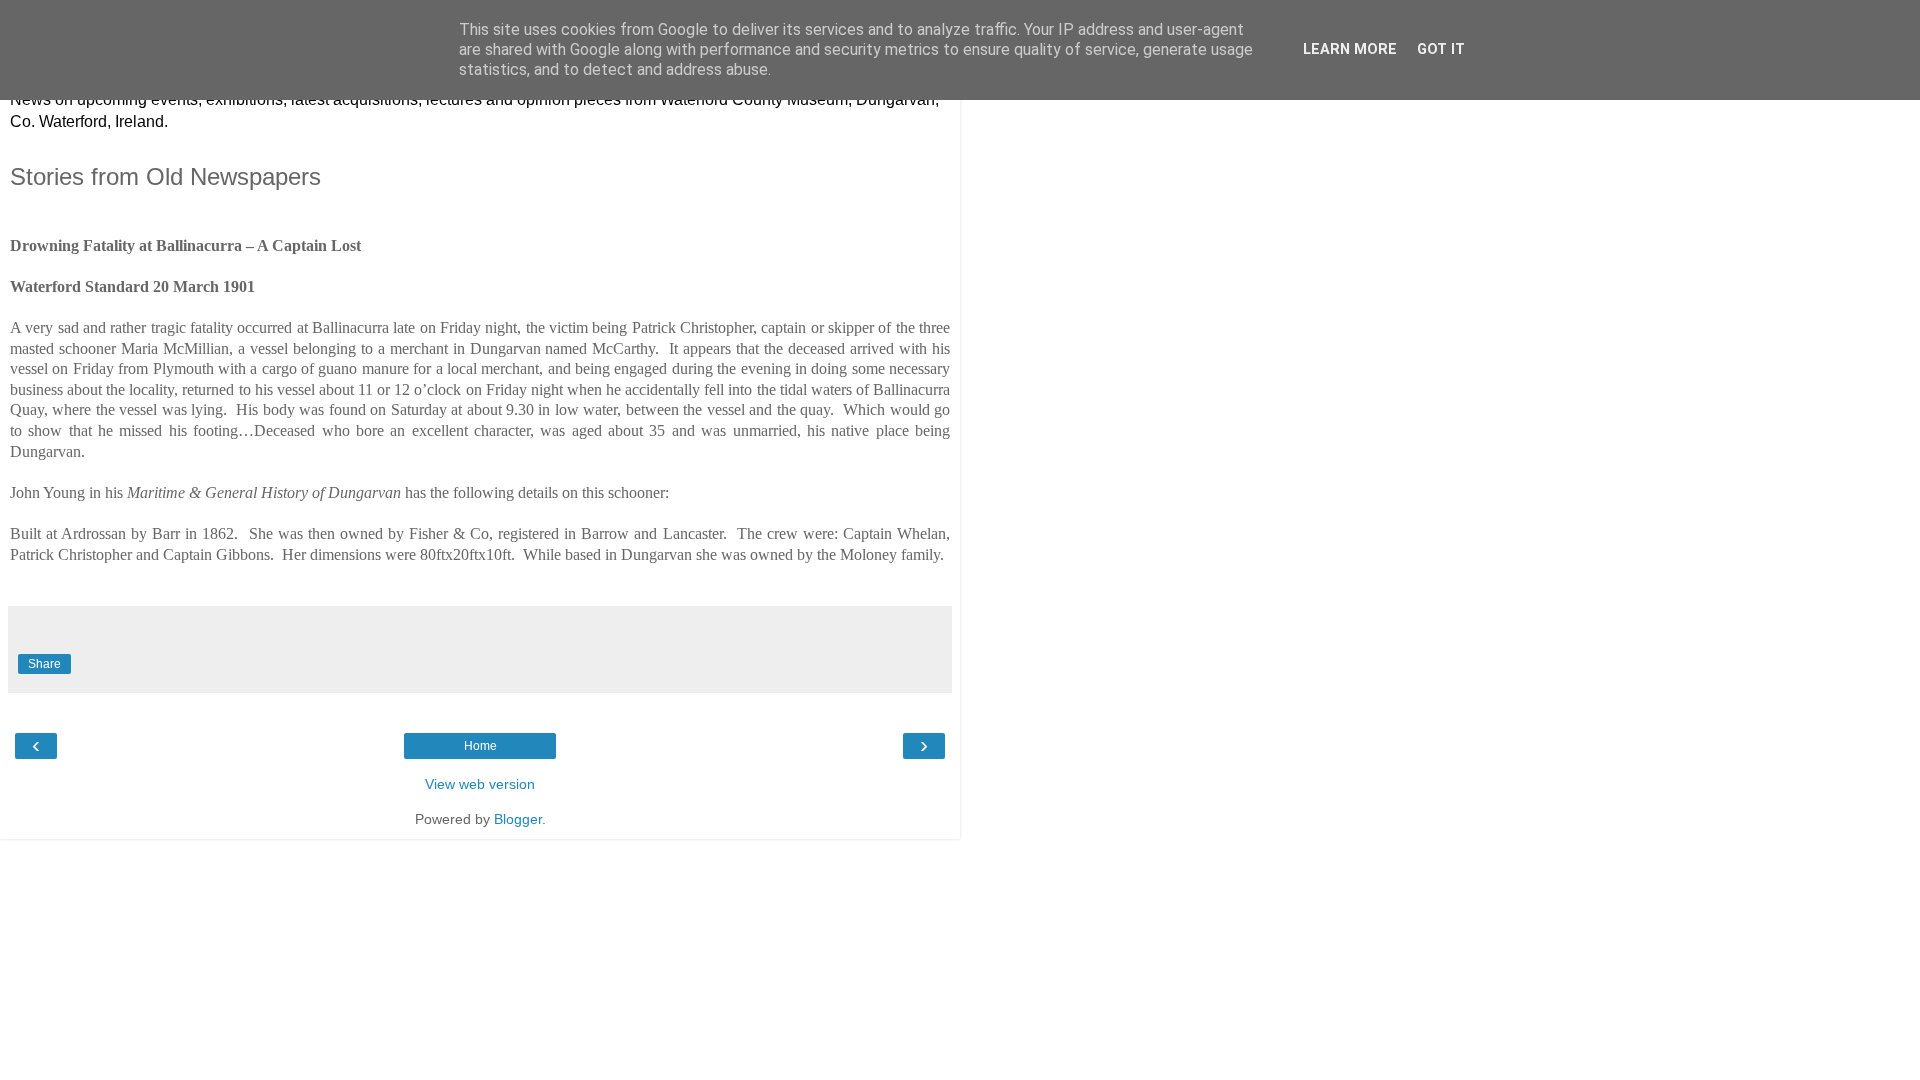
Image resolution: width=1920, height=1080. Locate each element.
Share (44, 664)
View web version (480, 784)
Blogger (518, 819)
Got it (1441, 49)
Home (480, 746)
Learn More (1350, 49)
